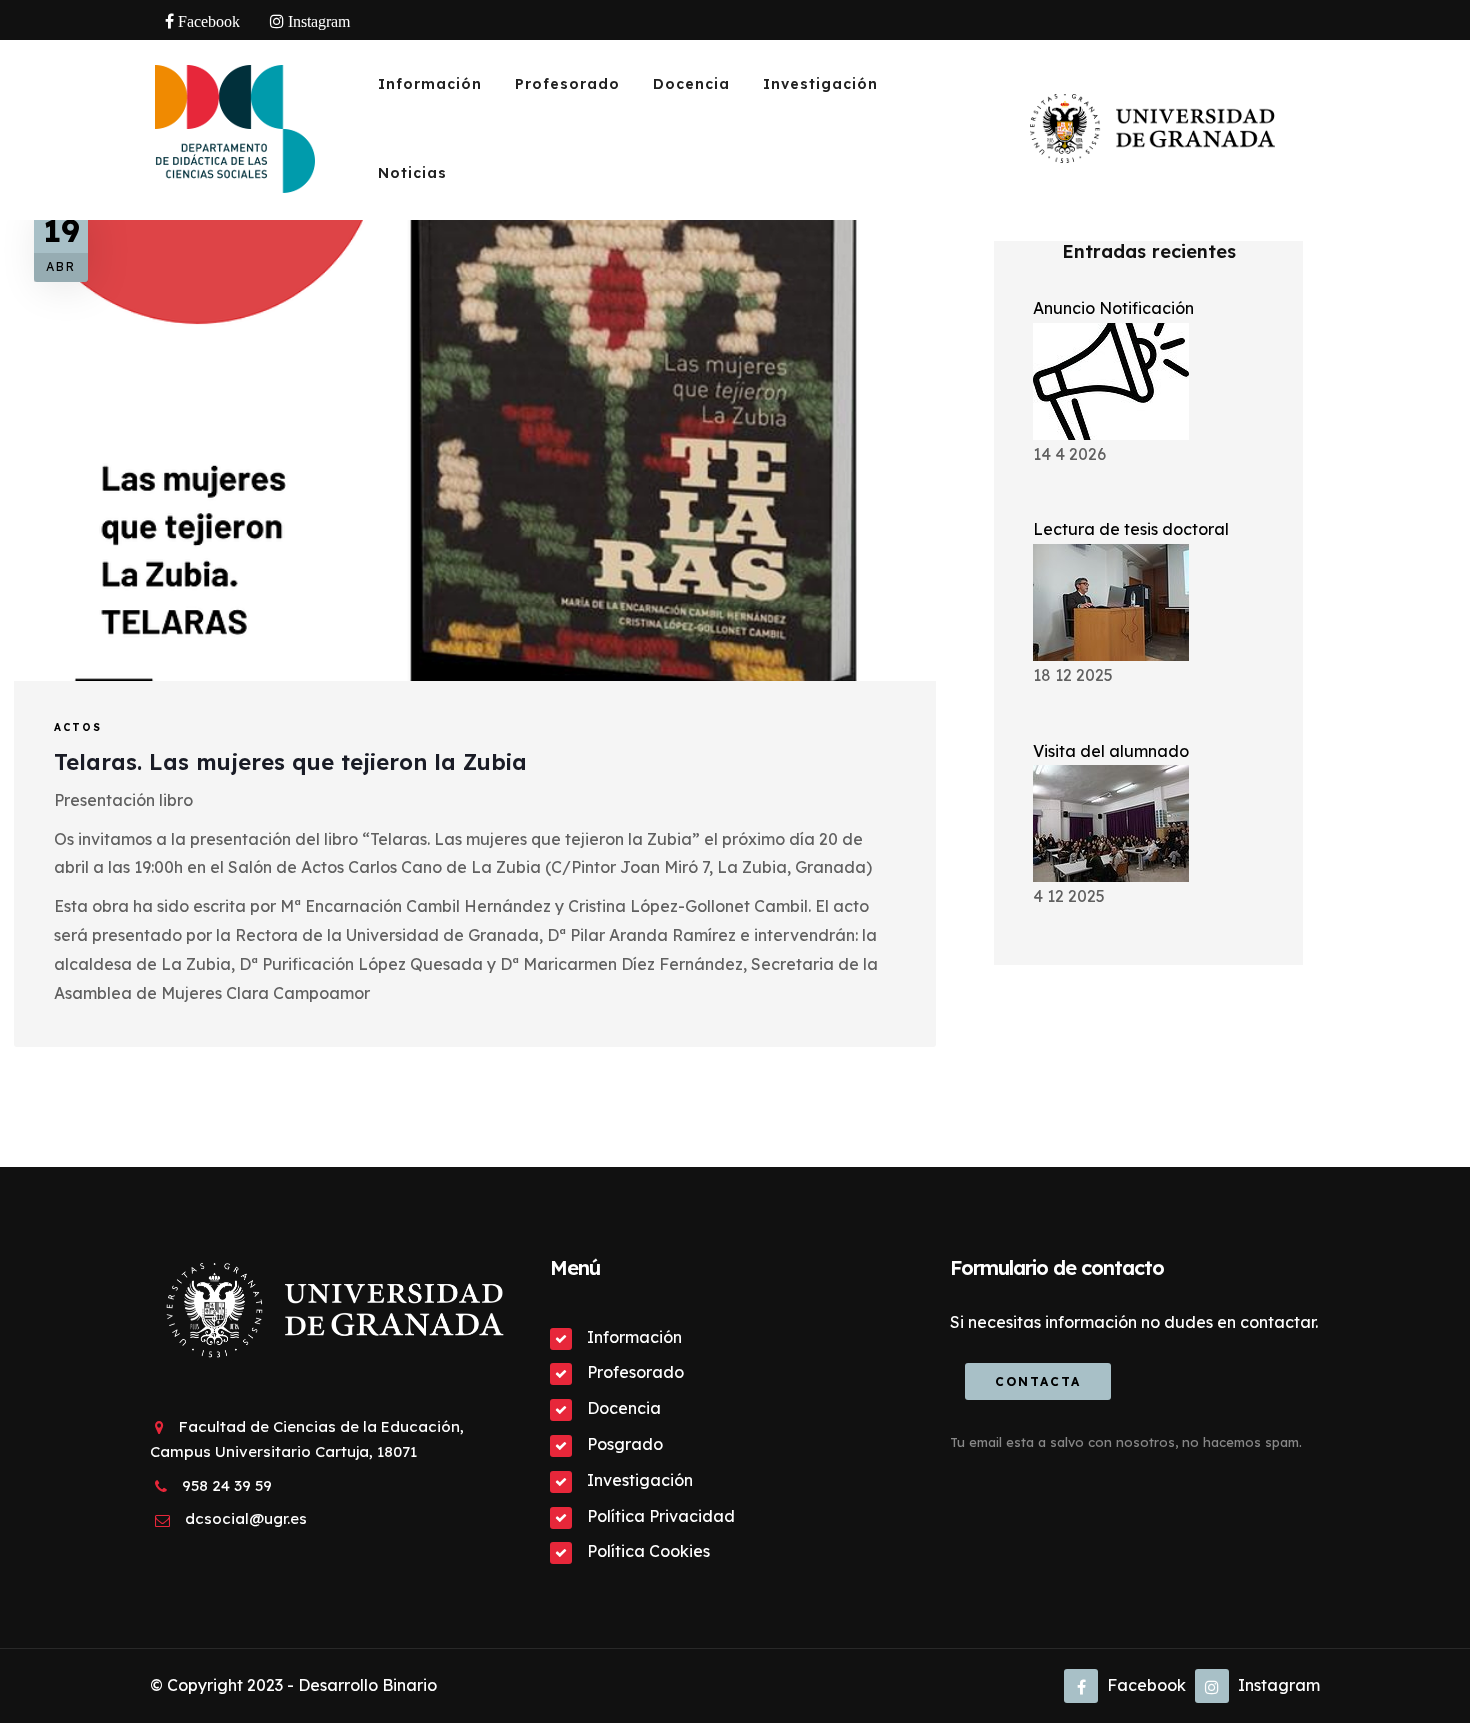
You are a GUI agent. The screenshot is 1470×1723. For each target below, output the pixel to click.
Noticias (412, 173)
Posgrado (625, 1444)
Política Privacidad (661, 1516)
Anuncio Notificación (1113, 308)
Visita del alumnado (1111, 751)
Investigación (820, 84)
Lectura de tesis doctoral (1131, 529)
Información (430, 84)
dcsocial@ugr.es (246, 1518)
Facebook (1144, 1685)
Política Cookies (648, 1551)
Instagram (1277, 1685)
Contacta (1038, 1381)
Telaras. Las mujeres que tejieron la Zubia (290, 762)
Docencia (691, 84)
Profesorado (567, 84)
